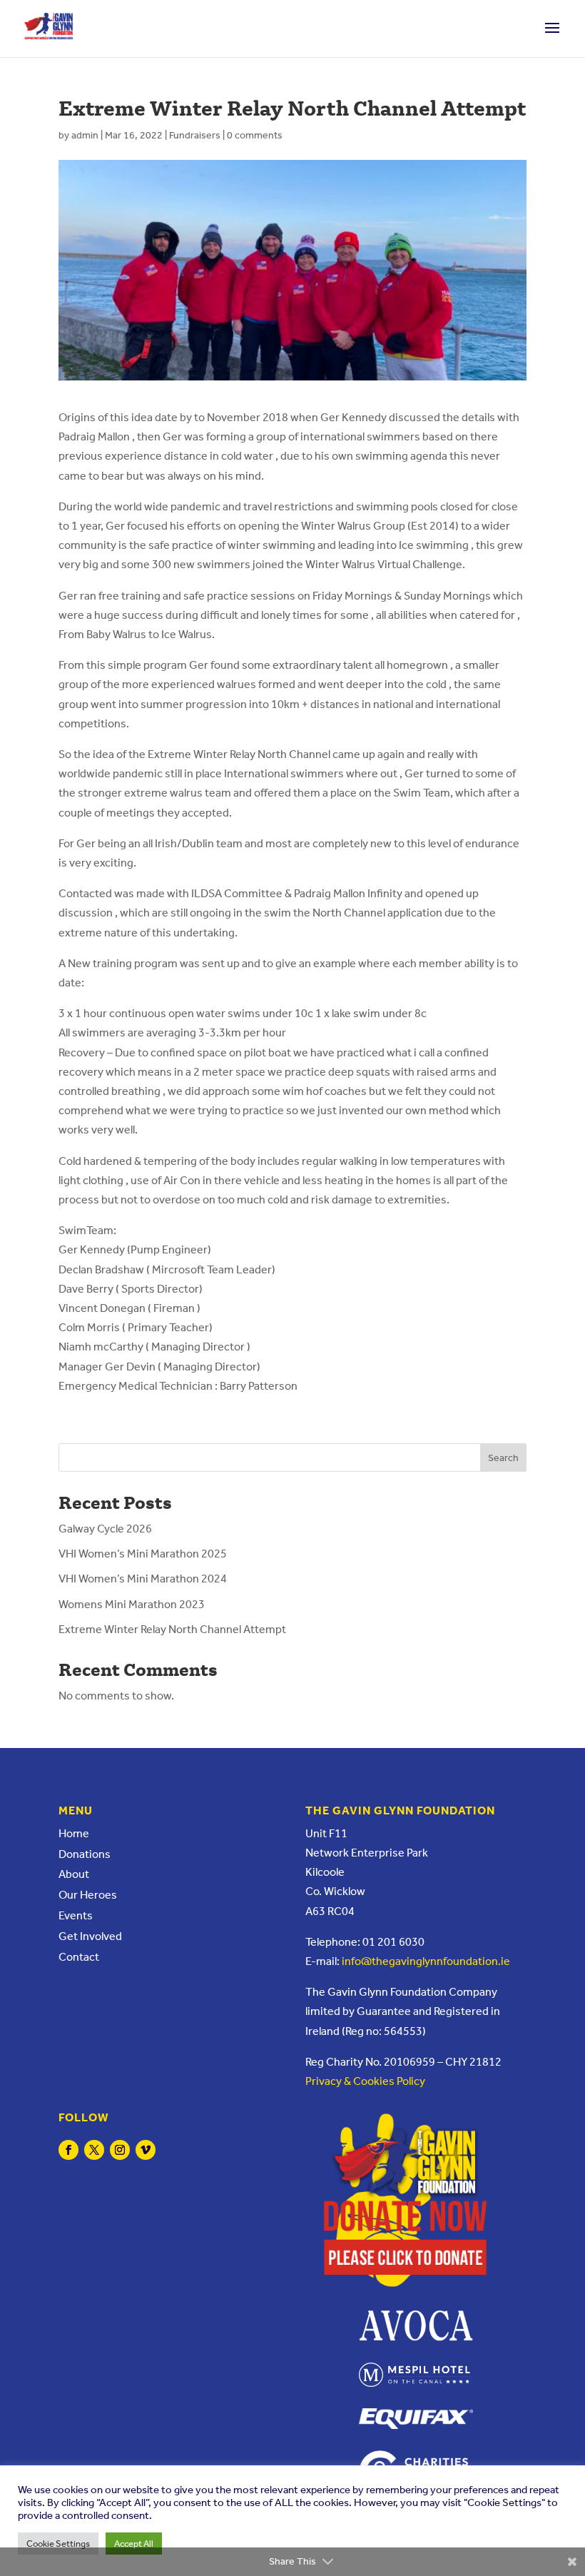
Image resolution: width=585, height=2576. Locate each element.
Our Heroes (88, 1895)
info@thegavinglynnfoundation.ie (426, 1961)
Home (74, 1833)
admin (85, 135)
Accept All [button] (134, 2544)
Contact (79, 1957)
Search (503, 1458)
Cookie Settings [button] (58, 2544)
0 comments (255, 135)
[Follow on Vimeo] (146, 2150)
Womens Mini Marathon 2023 (132, 1604)
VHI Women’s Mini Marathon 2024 (143, 1579)
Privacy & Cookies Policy (365, 2081)
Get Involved (90, 1936)
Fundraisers (195, 135)
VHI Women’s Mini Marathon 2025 (143, 1554)
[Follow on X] (94, 2150)
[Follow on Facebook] (68, 2150)
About (74, 1874)
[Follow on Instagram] (120, 2150)
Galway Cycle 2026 (105, 1529)
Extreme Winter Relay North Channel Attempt (172, 1629)
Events (76, 1915)
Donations (85, 1854)
